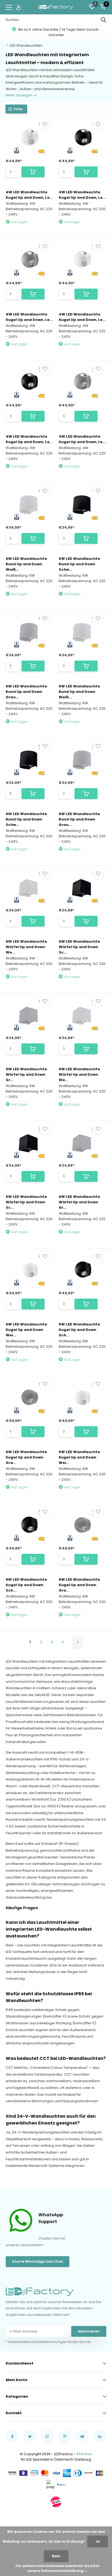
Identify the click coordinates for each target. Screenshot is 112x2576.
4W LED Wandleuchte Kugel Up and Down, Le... (29, 195)
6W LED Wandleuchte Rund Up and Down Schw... (79, 564)
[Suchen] (104, 20)
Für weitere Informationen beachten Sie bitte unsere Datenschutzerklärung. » (57, 2568)
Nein (56, 2556)
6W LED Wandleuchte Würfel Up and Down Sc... (79, 947)
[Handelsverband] (56, 2502)
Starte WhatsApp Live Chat (38, 2261)
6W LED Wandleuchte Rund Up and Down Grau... (26, 692)
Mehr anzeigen (19, 95)
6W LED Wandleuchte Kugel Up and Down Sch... (79, 1330)
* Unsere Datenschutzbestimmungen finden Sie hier (48, 2342)
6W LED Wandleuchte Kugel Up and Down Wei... (26, 1330)
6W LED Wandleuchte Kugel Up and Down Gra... (26, 1457)
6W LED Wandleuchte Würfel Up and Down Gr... (26, 1074)
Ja (98, 2541)
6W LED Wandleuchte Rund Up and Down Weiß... (26, 564)
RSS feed (84, 2454)
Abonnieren (89, 2331)
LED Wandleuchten (26, 45)
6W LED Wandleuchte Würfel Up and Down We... (26, 947)
